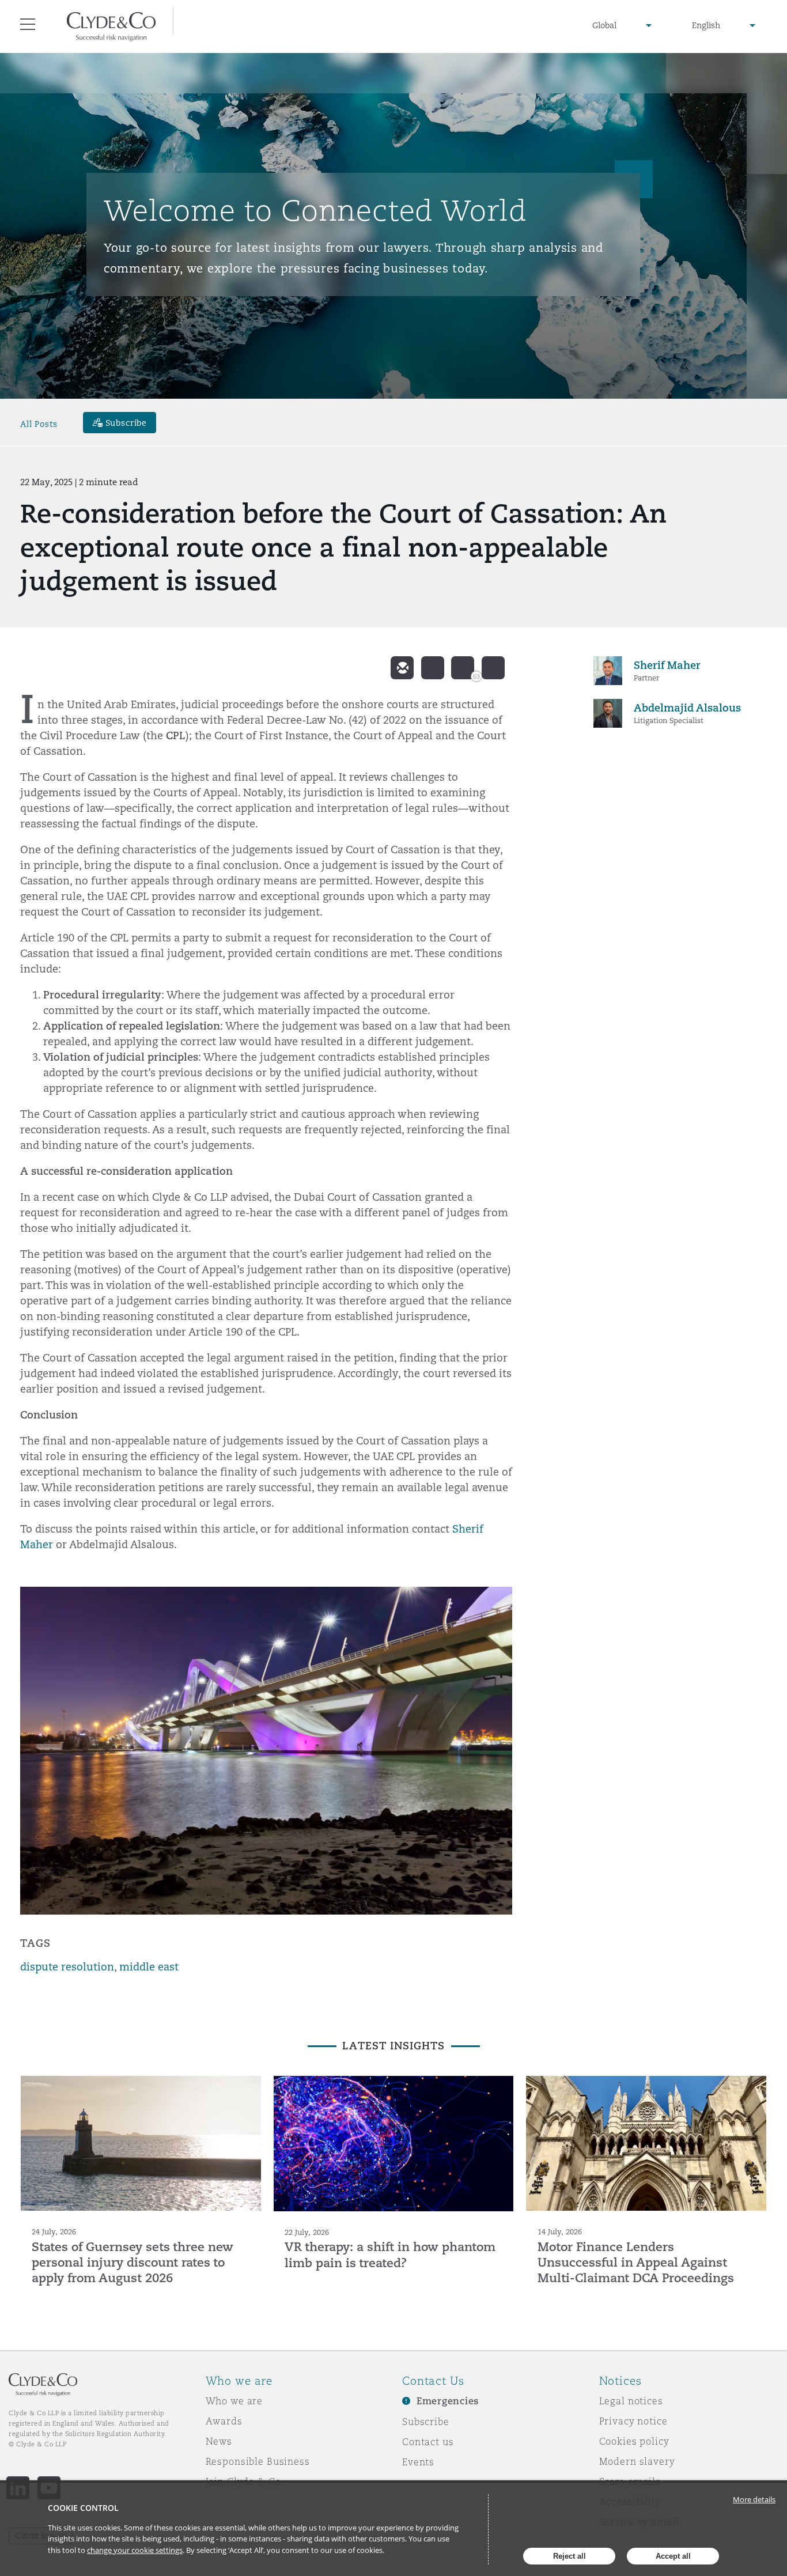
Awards (224, 2421)
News (219, 2441)
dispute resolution (67, 1967)
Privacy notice (633, 2421)
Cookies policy (634, 2441)
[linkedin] (463, 668)
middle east (149, 1967)
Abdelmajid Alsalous (687, 708)
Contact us (428, 2442)
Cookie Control (83, 2508)
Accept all (673, 2556)
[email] (402, 668)
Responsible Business (258, 2461)
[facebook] (493, 668)
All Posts (39, 424)
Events (418, 2462)
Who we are (234, 2401)
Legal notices (631, 2401)
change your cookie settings (135, 2550)
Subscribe (426, 2422)
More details (754, 2499)
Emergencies (448, 2401)
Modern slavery (637, 2461)
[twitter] (433, 668)
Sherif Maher (667, 665)
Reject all (570, 2556)
